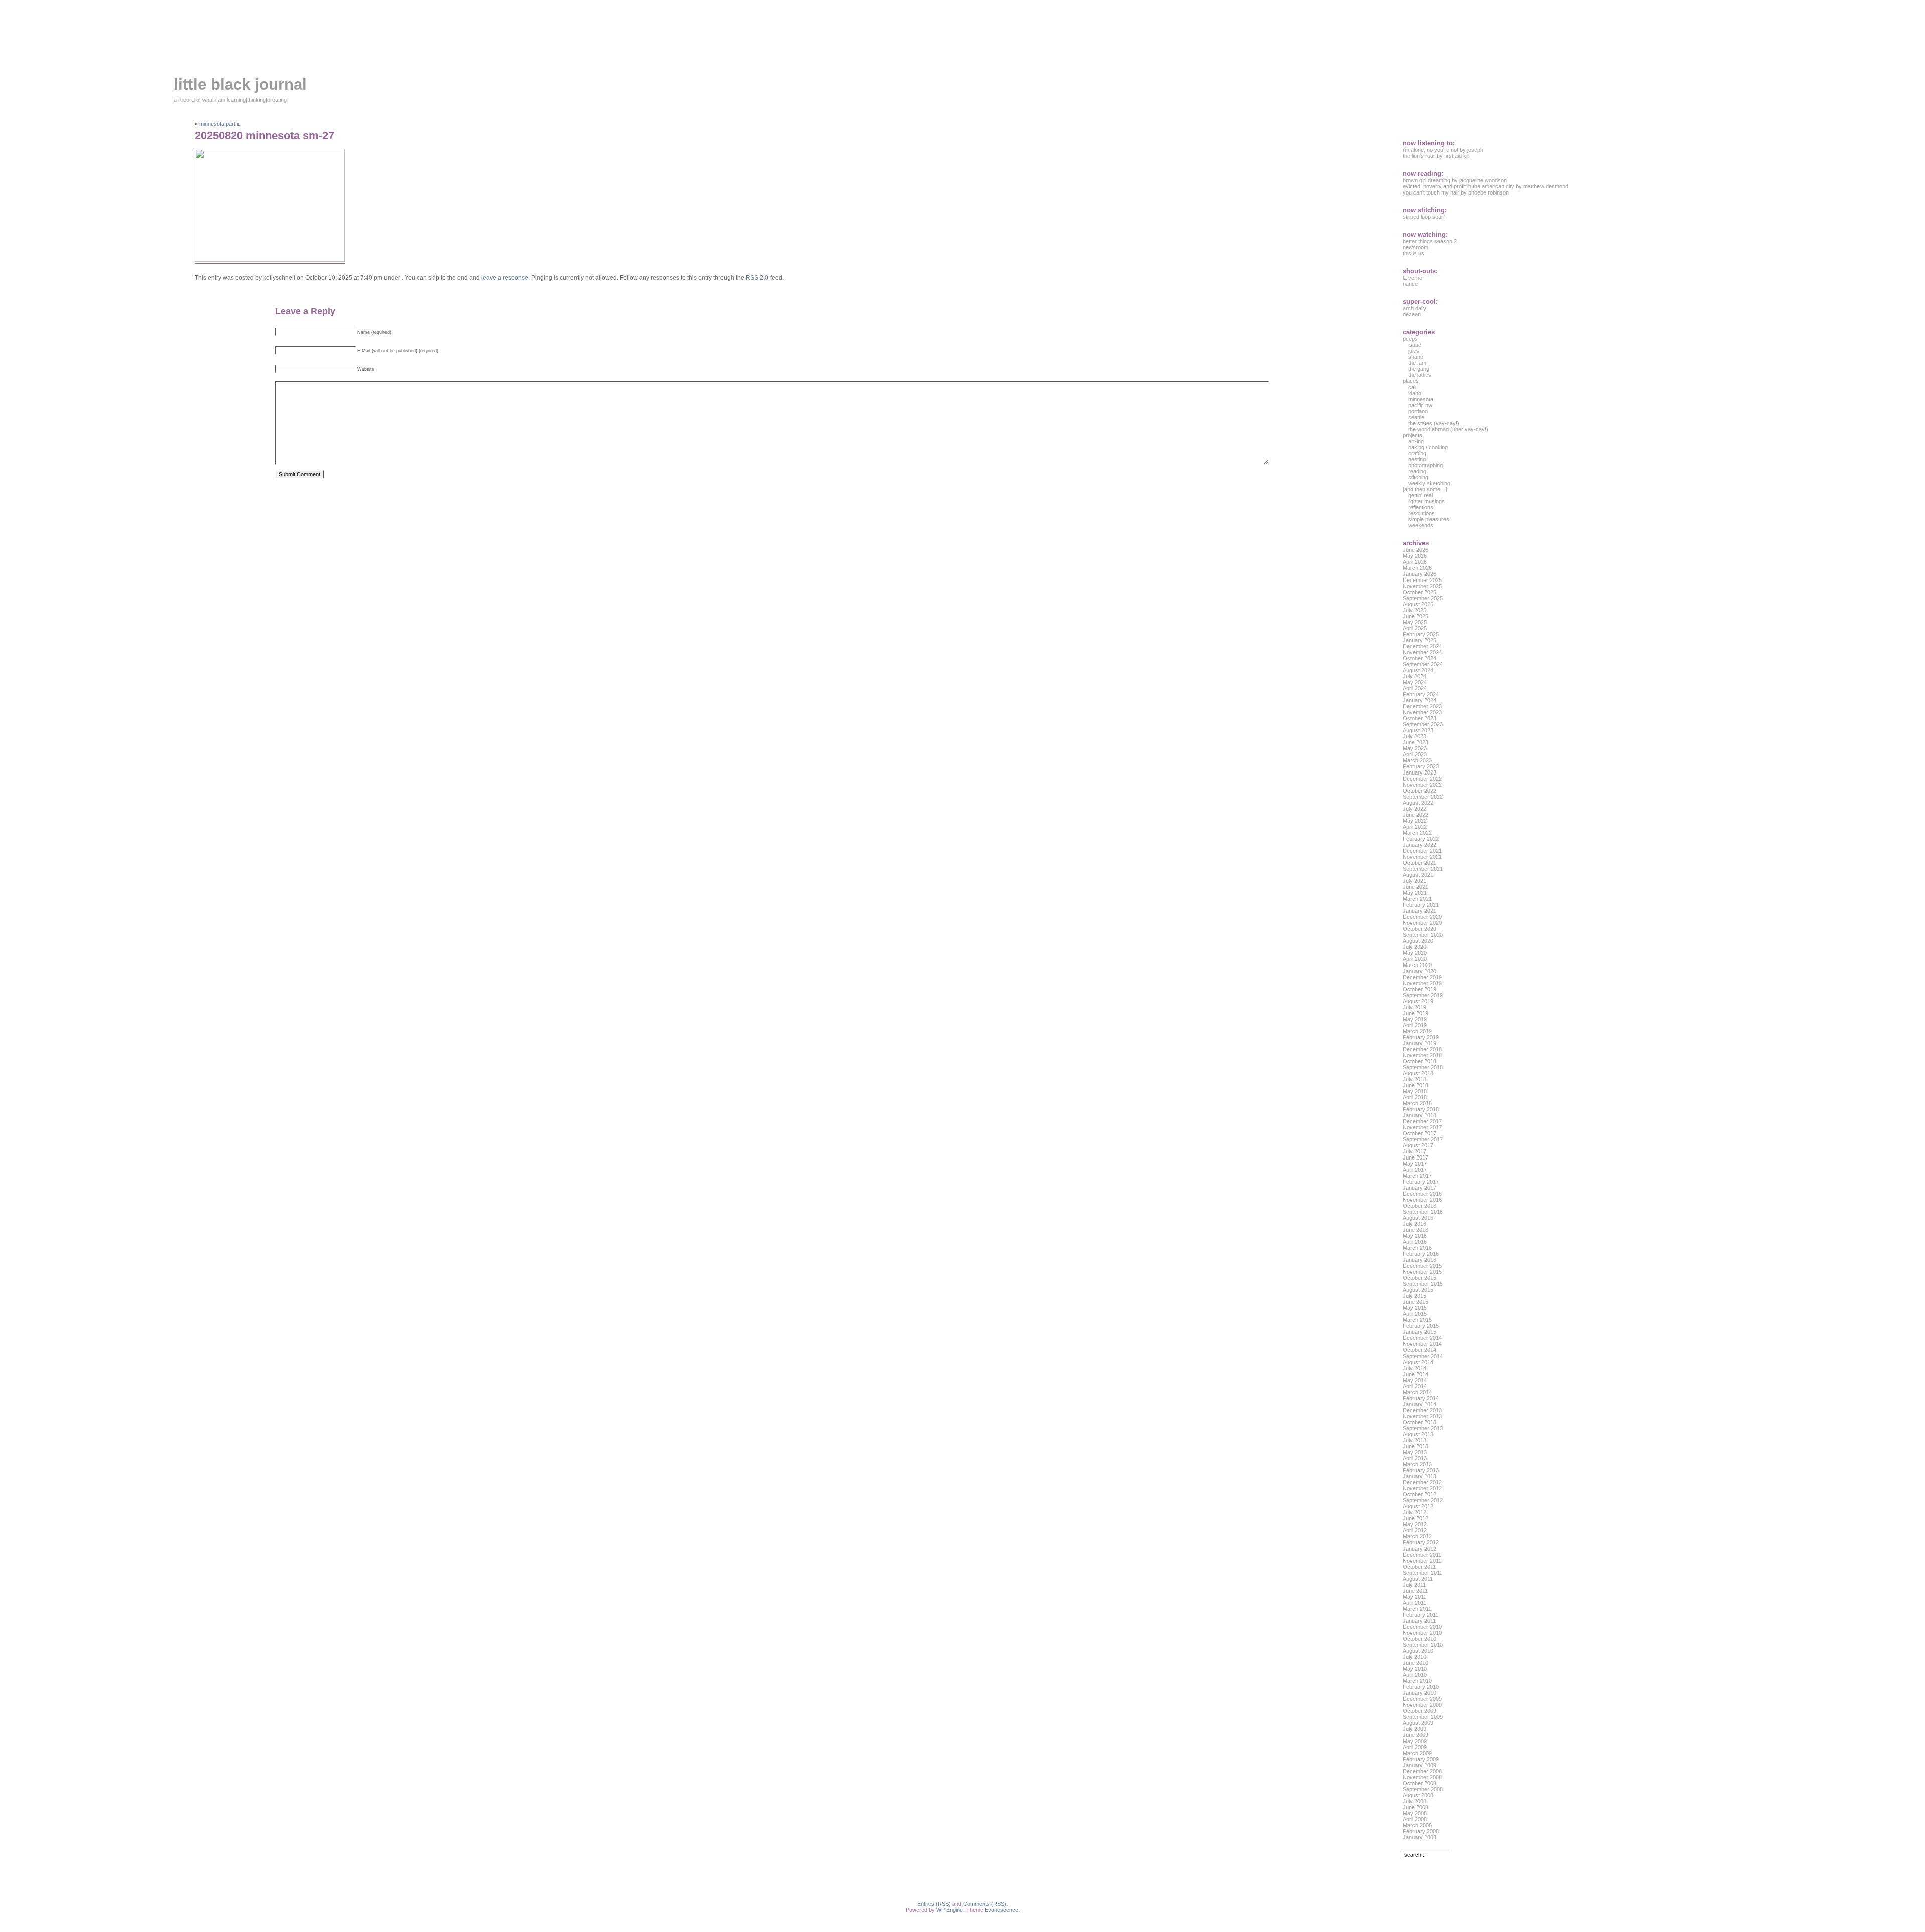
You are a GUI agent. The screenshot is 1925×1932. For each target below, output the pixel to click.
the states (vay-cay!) (1434, 423)
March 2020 (1417, 965)
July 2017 (1414, 1151)
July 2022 (1414, 809)
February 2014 (1421, 1398)
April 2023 (1415, 754)
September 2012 (1423, 1500)
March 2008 (1417, 1825)
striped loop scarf (1424, 217)
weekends (1421, 525)
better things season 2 (1430, 241)
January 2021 (1419, 911)
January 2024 (1419, 700)
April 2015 (1415, 1314)
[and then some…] (1425, 489)
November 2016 (1422, 1200)
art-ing (1416, 441)
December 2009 (1422, 1699)
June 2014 (1415, 1374)
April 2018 (1415, 1097)
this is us (1413, 253)
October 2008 (1419, 1783)
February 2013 (1421, 1470)
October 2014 (1419, 1350)
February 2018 (1421, 1109)
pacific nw (1420, 405)
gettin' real (1420, 495)
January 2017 (1419, 1188)
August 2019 (1418, 1001)
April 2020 (1415, 959)
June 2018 (1415, 1085)
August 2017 (1418, 1145)
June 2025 (1415, 616)
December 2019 (1422, 977)
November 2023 (1422, 712)
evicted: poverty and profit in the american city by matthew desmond (1485, 186)
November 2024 (1422, 652)
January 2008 (1419, 1837)
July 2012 (1414, 1512)
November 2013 (1422, 1416)
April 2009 (1415, 1747)
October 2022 (1419, 791)
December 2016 (1422, 1194)
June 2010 (1415, 1663)
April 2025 (1415, 628)
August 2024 (1418, 670)
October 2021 (1419, 863)
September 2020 (1423, 935)
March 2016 (1417, 1248)
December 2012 (1422, 1482)
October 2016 (1419, 1206)
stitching (1418, 477)
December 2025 (1422, 580)
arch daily (1414, 308)
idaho (1415, 393)
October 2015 (1419, 1278)
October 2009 (1419, 1711)
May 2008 (1415, 1813)
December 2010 (1422, 1627)
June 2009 (1415, 1735)
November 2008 (1422, 1777)
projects (1412, 435)
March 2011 (1417, 1609)
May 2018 (1415, 1091)
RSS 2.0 (757, 278)
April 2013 (1415, 1458)
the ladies (1420, 375)
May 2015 (1415, 1308)
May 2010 (1415, 1669)
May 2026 (1415, 556)
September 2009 (1423, 1717)
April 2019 (1415, 1025)
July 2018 (1414, 1079)
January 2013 (1419, 1476)
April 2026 (1415, 562)
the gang (1419, 369)
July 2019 (1414, 1007)
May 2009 (1415, 1741)
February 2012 (1421, 1542)
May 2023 (1415, 748)
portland (1418, 411)
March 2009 (1417, 1753)
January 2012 (1419, 1549)
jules (1414, 351)
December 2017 (1422, 1121)
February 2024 (1421, 694)
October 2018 (1419, 1061)
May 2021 (1415, 893)
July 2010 (1414, 1657)
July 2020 (1414, 947)
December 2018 (1422, 1049)
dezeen (1412, 314)
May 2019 (1415, 1019)
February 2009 (1421, 1759)
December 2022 (1422, 779)
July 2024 (1414, 676)
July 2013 (1414, 1440)
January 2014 (1419, 1404)
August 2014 (1418, 1362)
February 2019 (1421, 1037)
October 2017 (1419, 1133)
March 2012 (1417, 1536)
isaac (1415, 345)
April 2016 (1415, 1242)
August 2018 (1418, 1073)
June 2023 (1415, 742)
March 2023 (1417, 760)
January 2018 (1419, 1115)
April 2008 (1415, 1819)
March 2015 (1417, 1320)
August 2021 (1418, 875)
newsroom (1415, 247)
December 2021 (1422, 851)
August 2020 (1418, 941)
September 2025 (1423, 598)
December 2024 (1422, 646)
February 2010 (1421, 1687)
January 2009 (1419, 1765)
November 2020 (1422, 923)
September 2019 (1423, 995)
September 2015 (1423, 1284)
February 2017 (1421, 1182)
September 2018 (1423, 1067)
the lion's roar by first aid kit (1436, 156)
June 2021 (1415, 887)
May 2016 (1415, 1236)
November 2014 (1422, 1344)
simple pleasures (1429, 519)
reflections (1421, 507)
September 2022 (1423, 797)
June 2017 (1415, 1157)
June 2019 (1415, 1013)
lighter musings (1426, 501)
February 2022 (1421, 839)
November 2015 (1422, 1272)
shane (1416, 357)
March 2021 (1417, 899)
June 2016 (1415, 1230)
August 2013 (1418, 1434)
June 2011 (1415, 1591)
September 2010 (1423, 1645)
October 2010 (1419, 1639)
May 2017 (1415, 1164)
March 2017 (1417, 1176)
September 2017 (1423, 1139)
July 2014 (1414, 1368)
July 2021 (1414, 881)
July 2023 (1414, 736)
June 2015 (1415, 1302)
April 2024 (1415, 688)
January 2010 (1419, 1693)
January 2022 (1419, 845)
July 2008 (1414, 1801)
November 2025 (1422, 586)
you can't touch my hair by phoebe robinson (1456, 192)
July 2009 (1414, 1729)
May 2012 (1415, 1524)
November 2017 (1422, 1127)
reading (1417, 471)
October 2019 (1419, 989)
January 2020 (1419, 971)
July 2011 (1414, 1585)
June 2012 (1415, 1518)
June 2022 (1415, 815)
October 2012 (1419, 1494)
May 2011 (1414, 1597)
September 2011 (1422, 1573)
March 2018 (1417, 1103)
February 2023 (1421, 766)
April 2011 (1414, 1603)
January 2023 (1419, 772)
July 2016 (1414, 1224)
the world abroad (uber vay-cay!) (1448, 429)
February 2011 (1420, 1615)
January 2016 (1419, 1260)
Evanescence (1001, 1910)
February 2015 (1421, 1326)
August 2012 (1418, 1506)
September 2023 (1423, 724)
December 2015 (1422, 1266)
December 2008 (1422, 1771)
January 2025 (1419, 640)
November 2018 (1422, 1055)
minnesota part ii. (220, 124)
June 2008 (1415, 1807)
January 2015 (1419, 1332)
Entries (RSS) (934, 1904)
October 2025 (1419, 592)
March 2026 (1417, 568)
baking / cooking (1428, 447)
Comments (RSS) (985, 1904)
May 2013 (1415, 1452)
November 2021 (1422, 857)
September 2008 (1423, 1789)
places (1411, 381)
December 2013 (1422, 1410)
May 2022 (1415, 821)
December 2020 (1422, 917)
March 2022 (1417, 833)
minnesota (1421, 399)
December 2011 (1422, 1555)
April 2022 (1415, 827)
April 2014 (1415, 1386)
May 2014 (1415, 1380)
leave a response (505, 278)
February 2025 (1421, 634)
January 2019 (1419, 1043)
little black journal (240, 84)
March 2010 (1417, 1681)
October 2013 (1419, 1422)
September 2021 (1423, 869)
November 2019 (1422, 983)
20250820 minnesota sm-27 (264, 136)
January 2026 (1419, 574)
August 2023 (1418, 730)
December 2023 (1422, 706)
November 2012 (1422, 1488)
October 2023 (1419, 718)
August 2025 (1418, 604)
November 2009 (1422, 1705)
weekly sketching (1429, 483)
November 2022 (1422, 785)
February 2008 (1421, 1831)
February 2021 (1421, 905)
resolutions (1421, 513)
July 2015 (1414, 1296)
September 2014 (1423, 1356)
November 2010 (1422, 1633)
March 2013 (1417, 1464)
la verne (1412, 278)
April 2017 (1415, 1170)
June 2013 (1415, 1446)
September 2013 (1423, 1428)
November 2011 (1422, 1561)
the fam (1417, 363)
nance (1410, 284)
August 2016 (1418, 1218)
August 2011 (1418, 1579)
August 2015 (1418, 1290)
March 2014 (1417, 1392)
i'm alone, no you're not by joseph (1443, 150)
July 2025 (1414, 610)
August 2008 (1418, 1795)
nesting (1417, 459)
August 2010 (1418, 1651)
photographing (1425, 465)
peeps (1410, 339)
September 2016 (1423, 1212)
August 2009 (1418, 1723)
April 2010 (1415, 1675)
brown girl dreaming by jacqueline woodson (1455, 180)
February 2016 (1421, 1254)
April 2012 (1415, 1530)
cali (1412, 387)
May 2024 (1415, 682)
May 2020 (1415, 953)
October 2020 (1419, 929)
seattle (1416, 417)
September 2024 (1423, 664)
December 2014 (1422, 1338)
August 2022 (1418, 803)
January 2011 (1419, 1621)
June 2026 (1415, 550)
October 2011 (1419, 1567)
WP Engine (950, 1910)
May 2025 (1415, 622)
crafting (1417, 453)
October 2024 (1419, 658)
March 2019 (1417, 1031)
